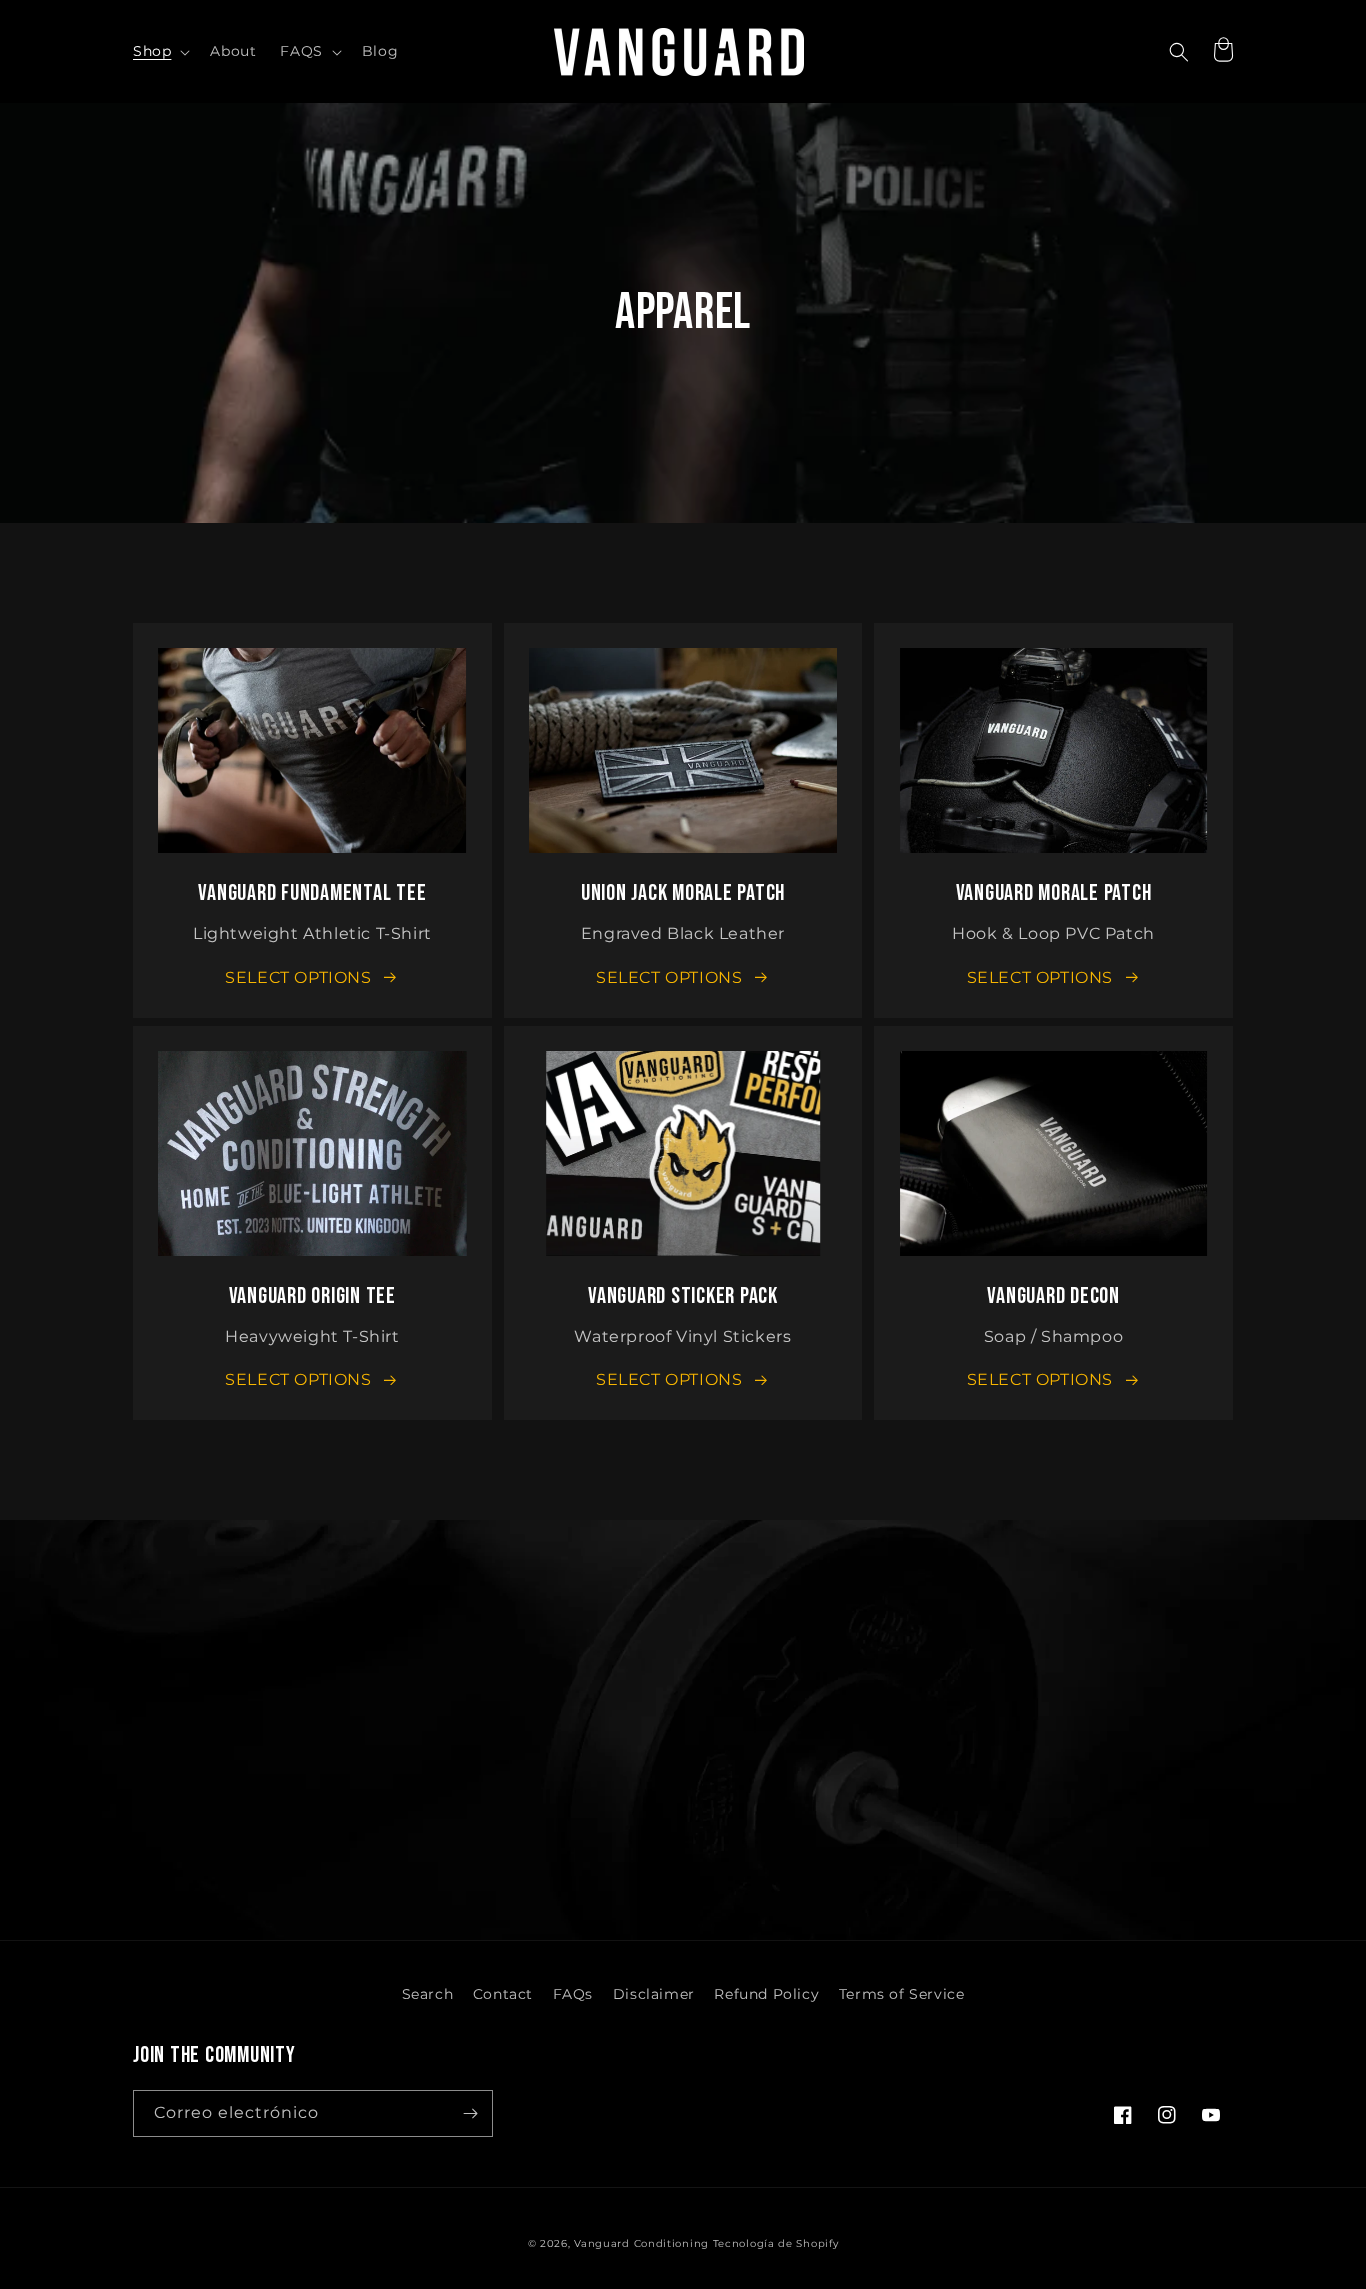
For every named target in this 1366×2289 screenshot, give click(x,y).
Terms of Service (902, 1994)
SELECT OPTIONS (298, 977)
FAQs (573, 1994)
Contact (503, 1994)
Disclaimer (654, 1994)
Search (428, 1994)
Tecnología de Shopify (776, 2243)
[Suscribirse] (470, 2113)
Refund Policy (766, 1994)
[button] (159, 51)
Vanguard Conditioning (643, 2243)
